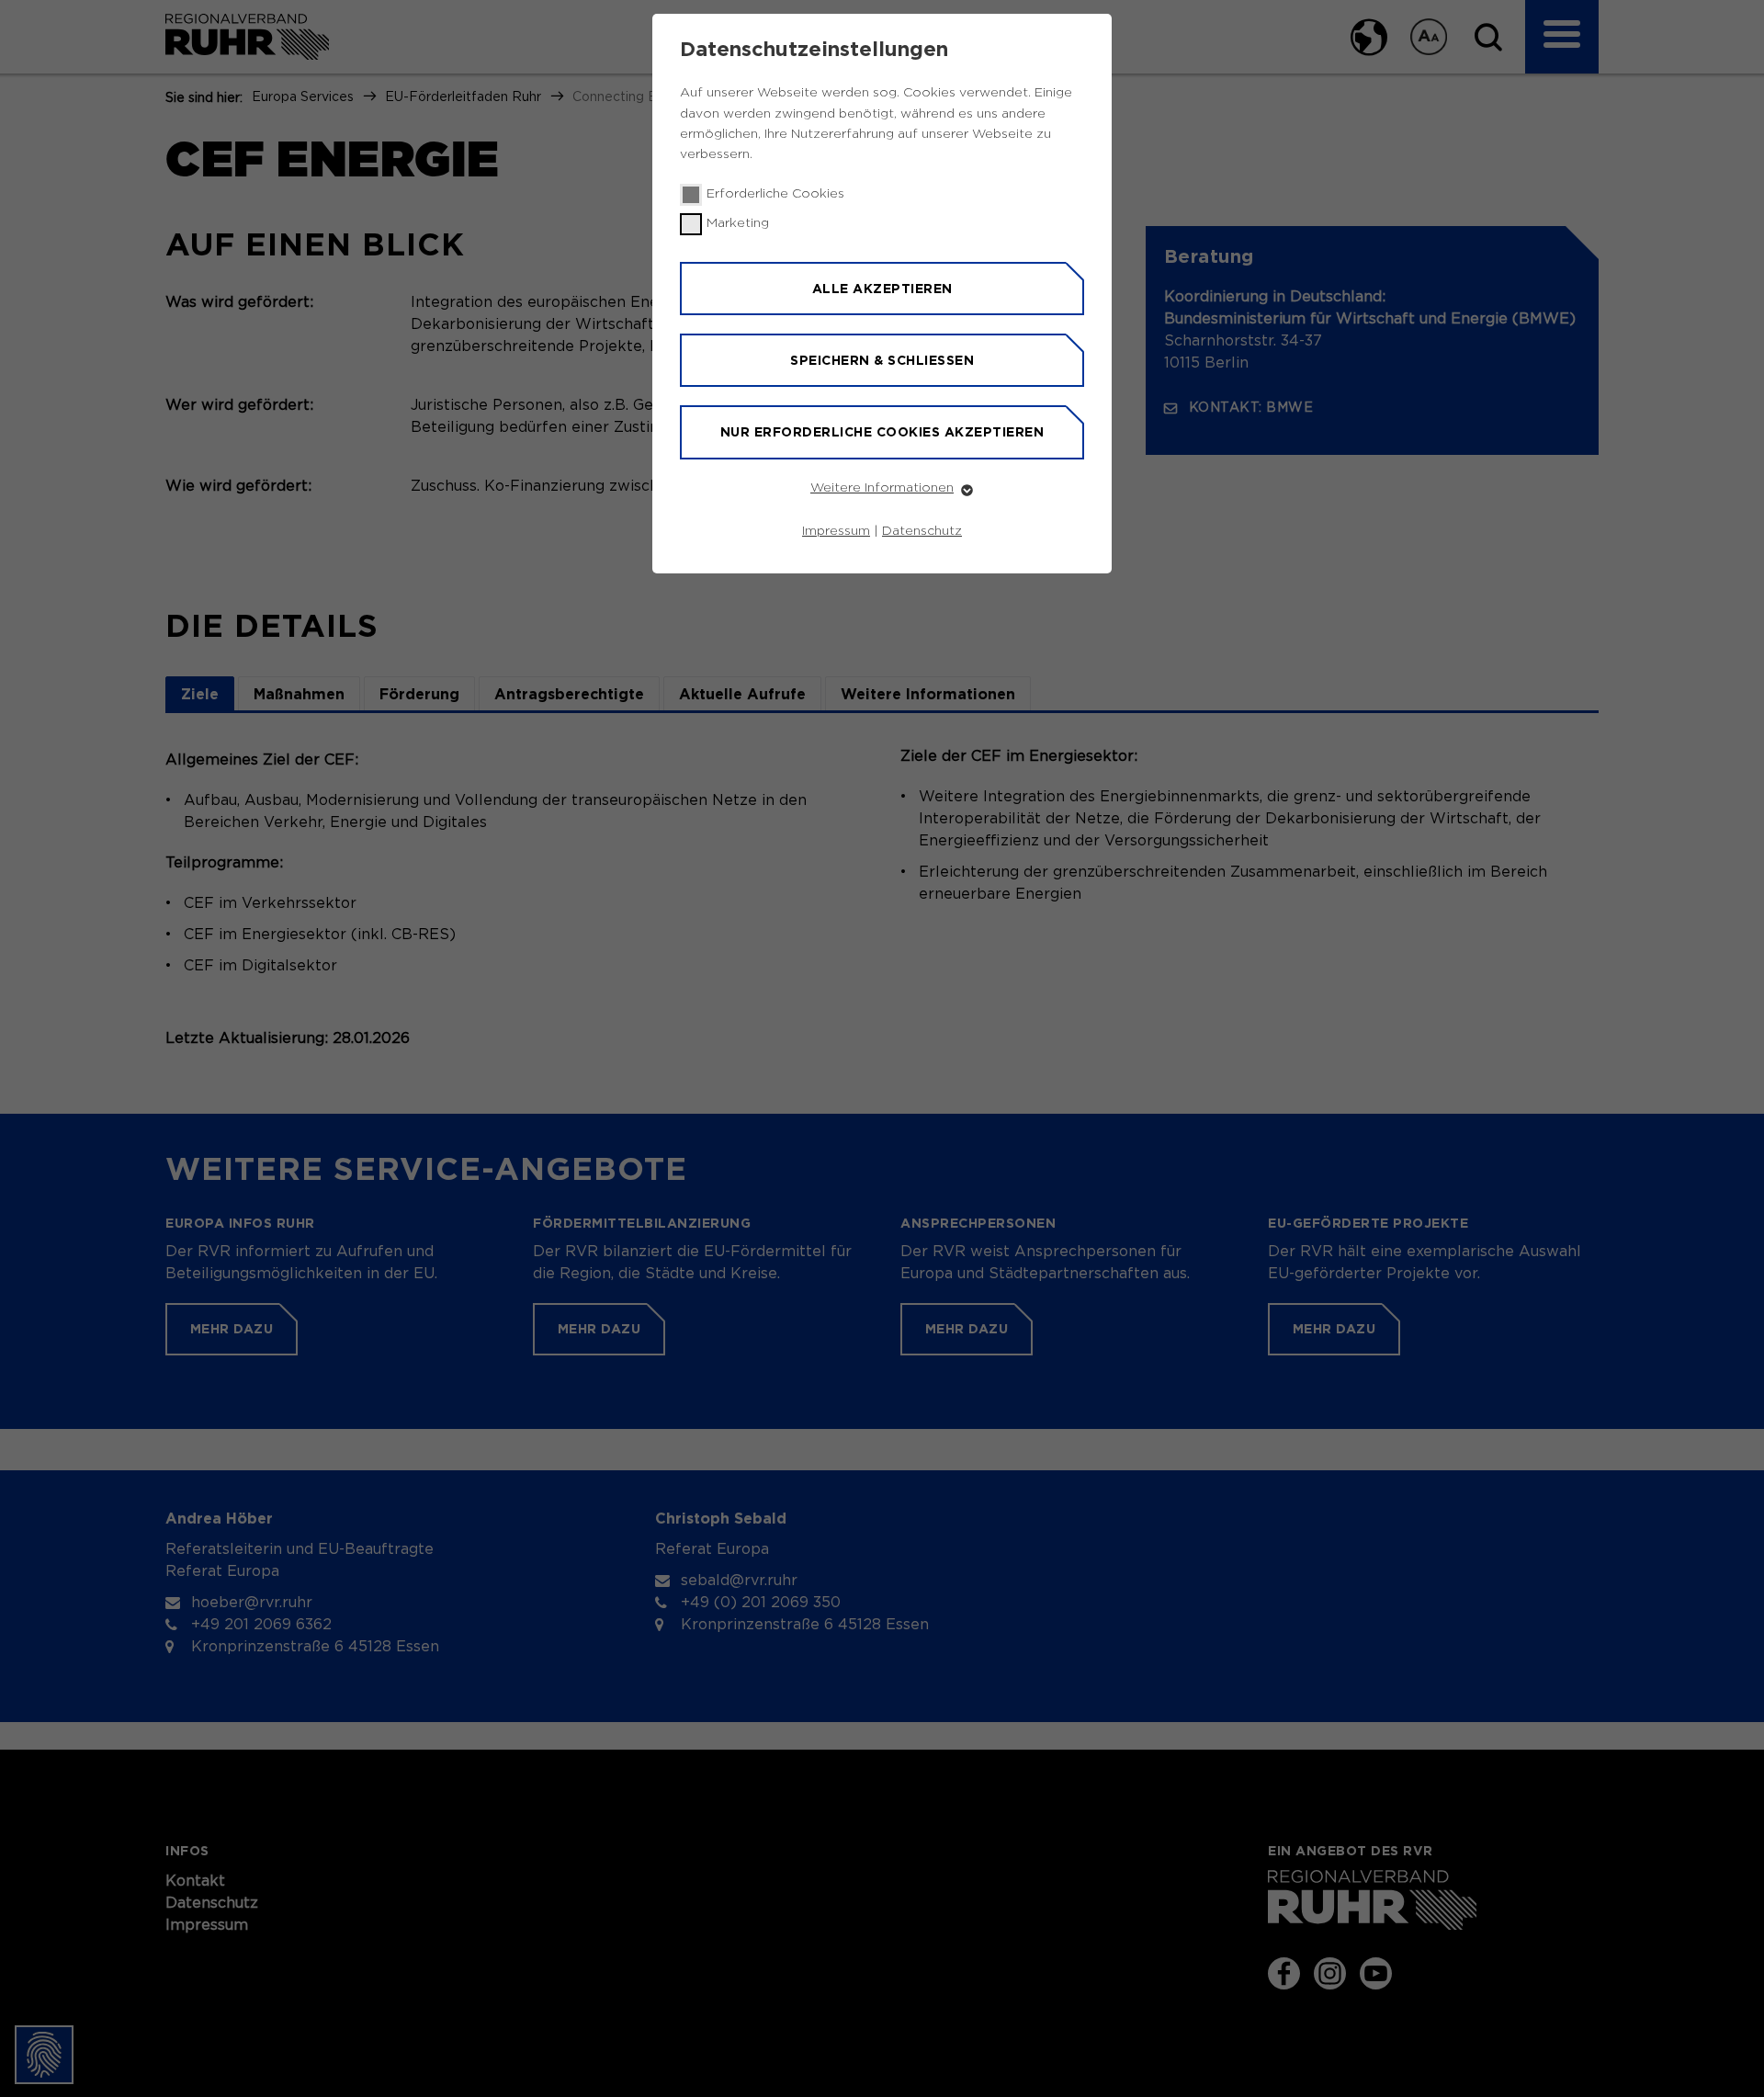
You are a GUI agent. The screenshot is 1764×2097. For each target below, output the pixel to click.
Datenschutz (922, 531)
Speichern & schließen (882, 360)
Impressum (836, 531)
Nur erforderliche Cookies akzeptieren (882, 432)
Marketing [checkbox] (738, 223)
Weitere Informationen (882, 488)
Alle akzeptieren (882, 289)
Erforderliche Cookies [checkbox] (775, 194)
